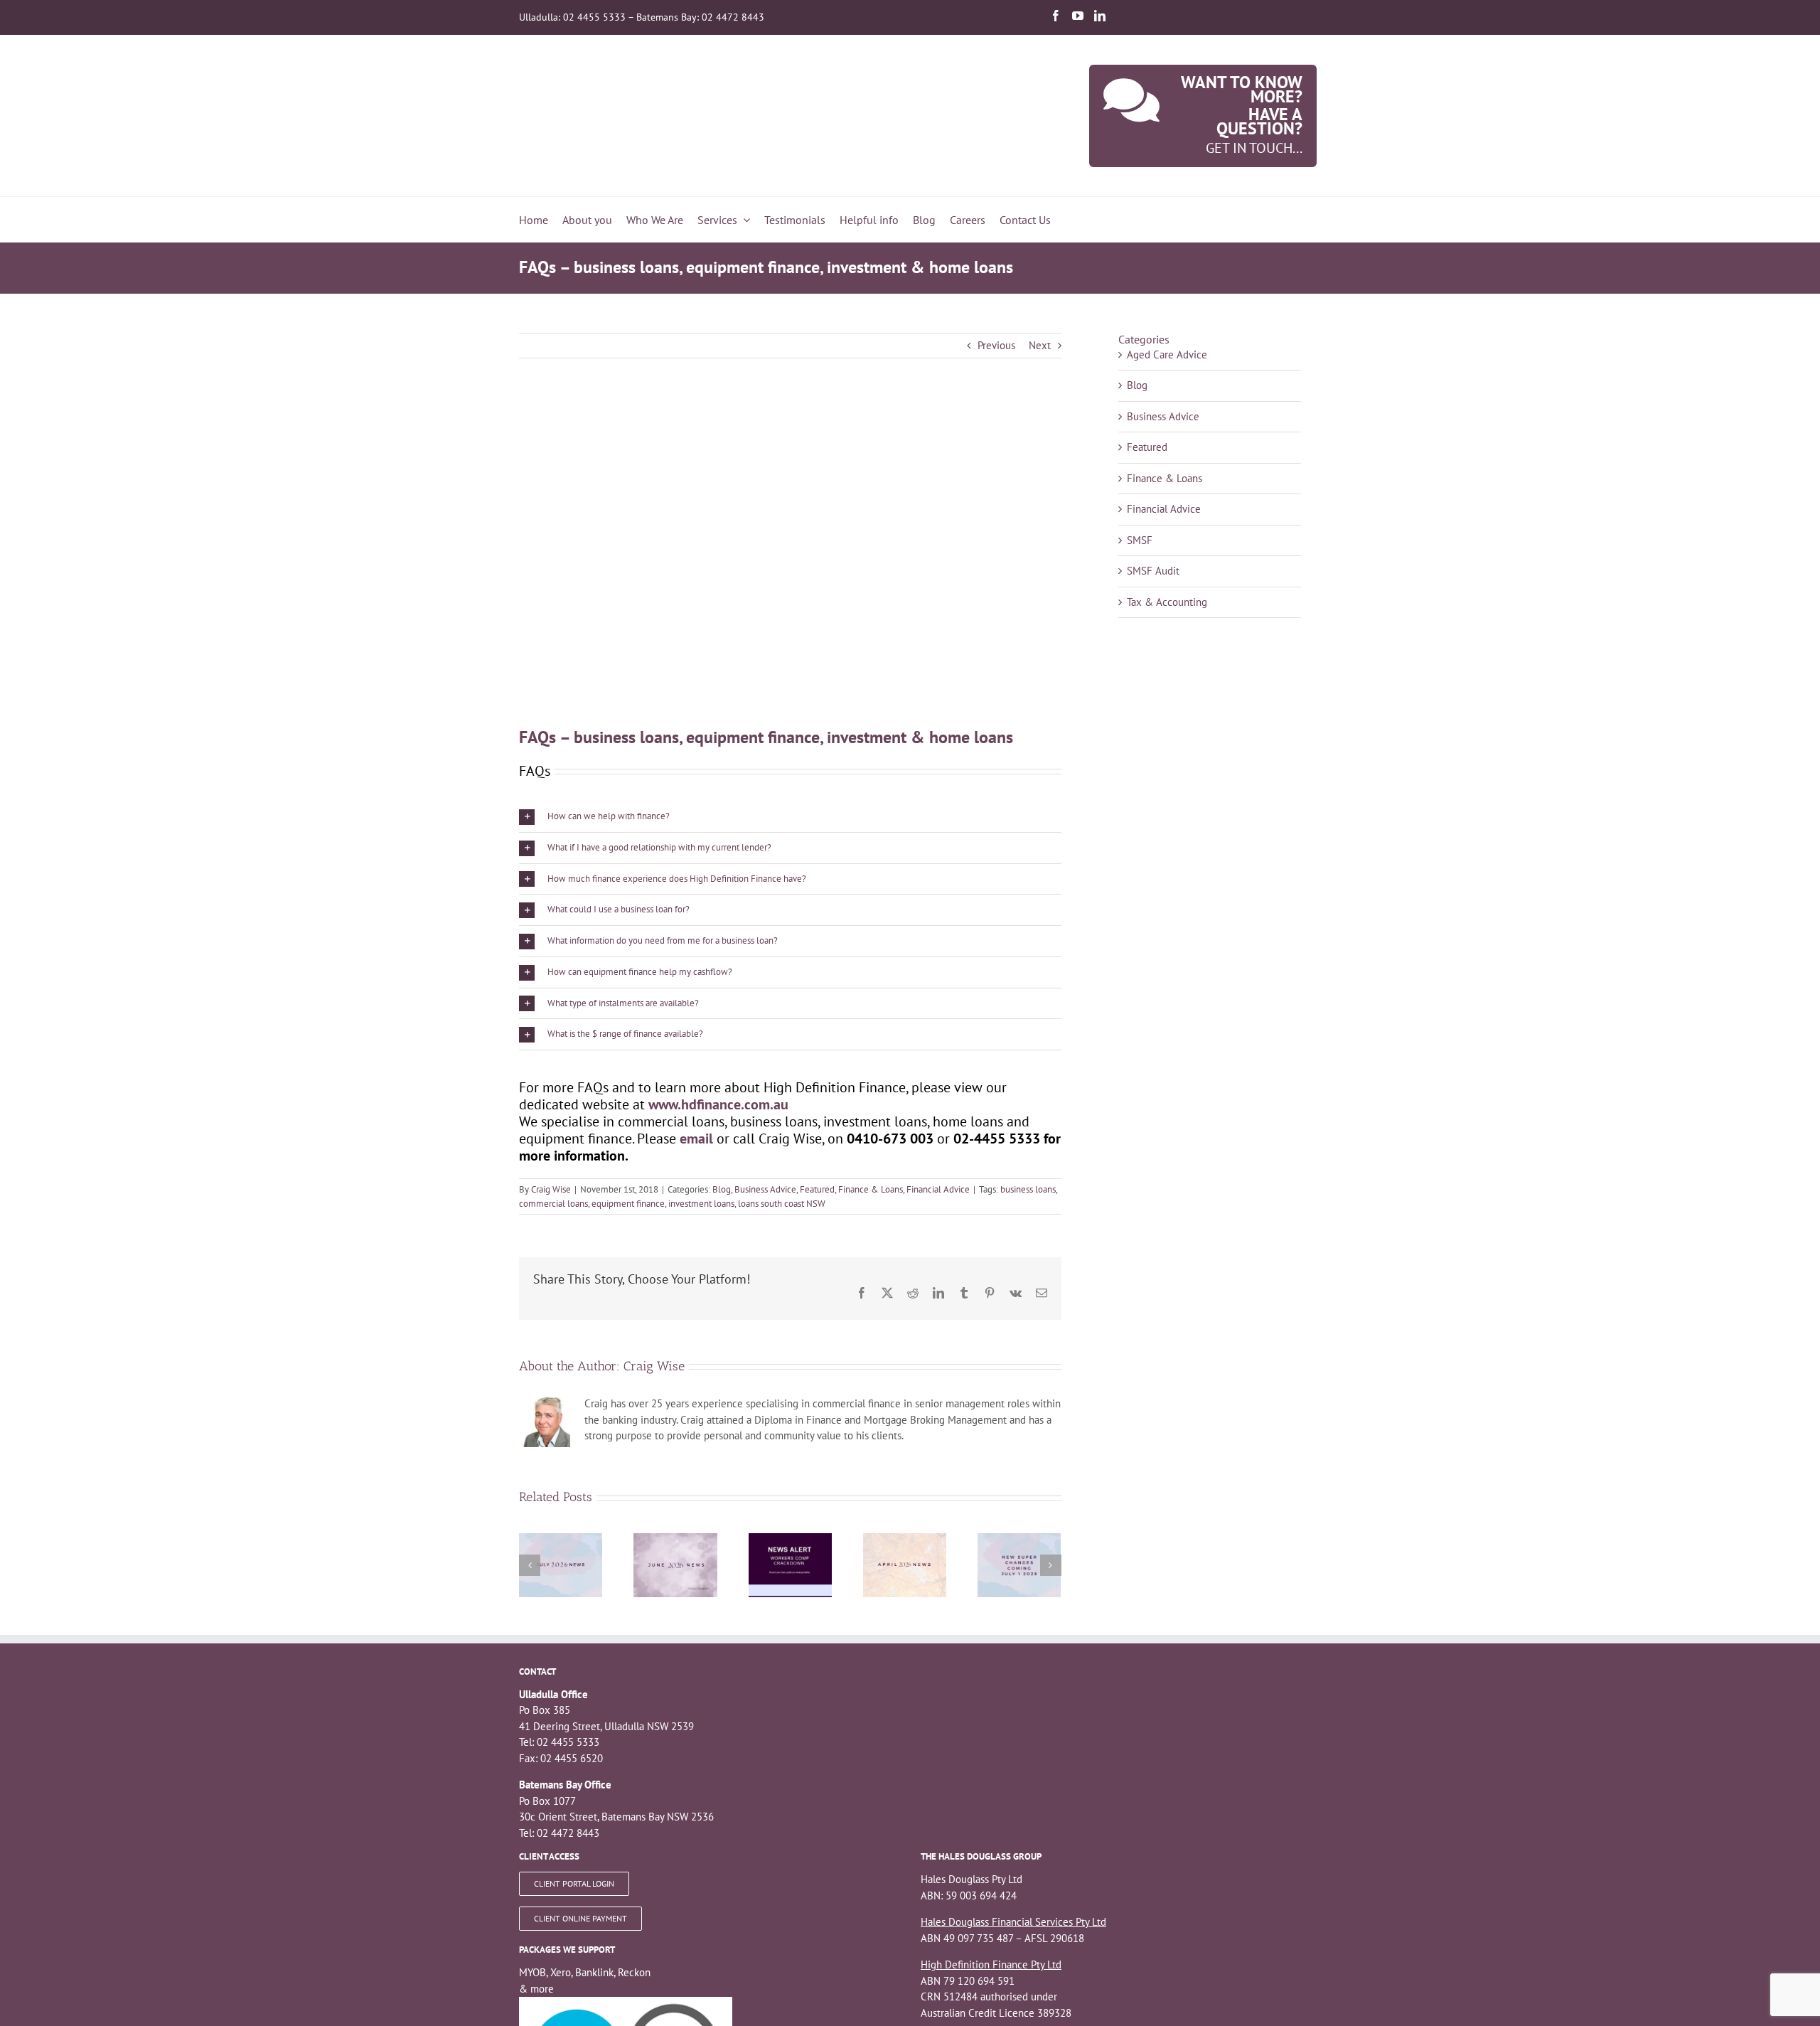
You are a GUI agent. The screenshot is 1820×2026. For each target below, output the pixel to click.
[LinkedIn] (1100, 16)
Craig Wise (551, 1189)
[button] (790, 817)
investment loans (701, 1204)
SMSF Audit (1153, 571)
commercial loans (553, 1204)
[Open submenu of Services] (744, 220)
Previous (996, 345)
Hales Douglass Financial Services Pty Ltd (1013, 1922)
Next (1040, 345)
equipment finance (628, 1204)
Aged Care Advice (1167, 354)
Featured (817, 1189)
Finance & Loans (871, 1189)
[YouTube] (1078, 16)
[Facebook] (1056, 16)
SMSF (1140, 540)
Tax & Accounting (1167, 602)
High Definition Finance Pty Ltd (991, 1964)
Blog (722, 1189)
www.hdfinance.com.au (718, 1104)
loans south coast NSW (782, 1204)
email (696, 1139)
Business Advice (765, 1189)
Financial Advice (938, 1189)
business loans (1028, 1189)
